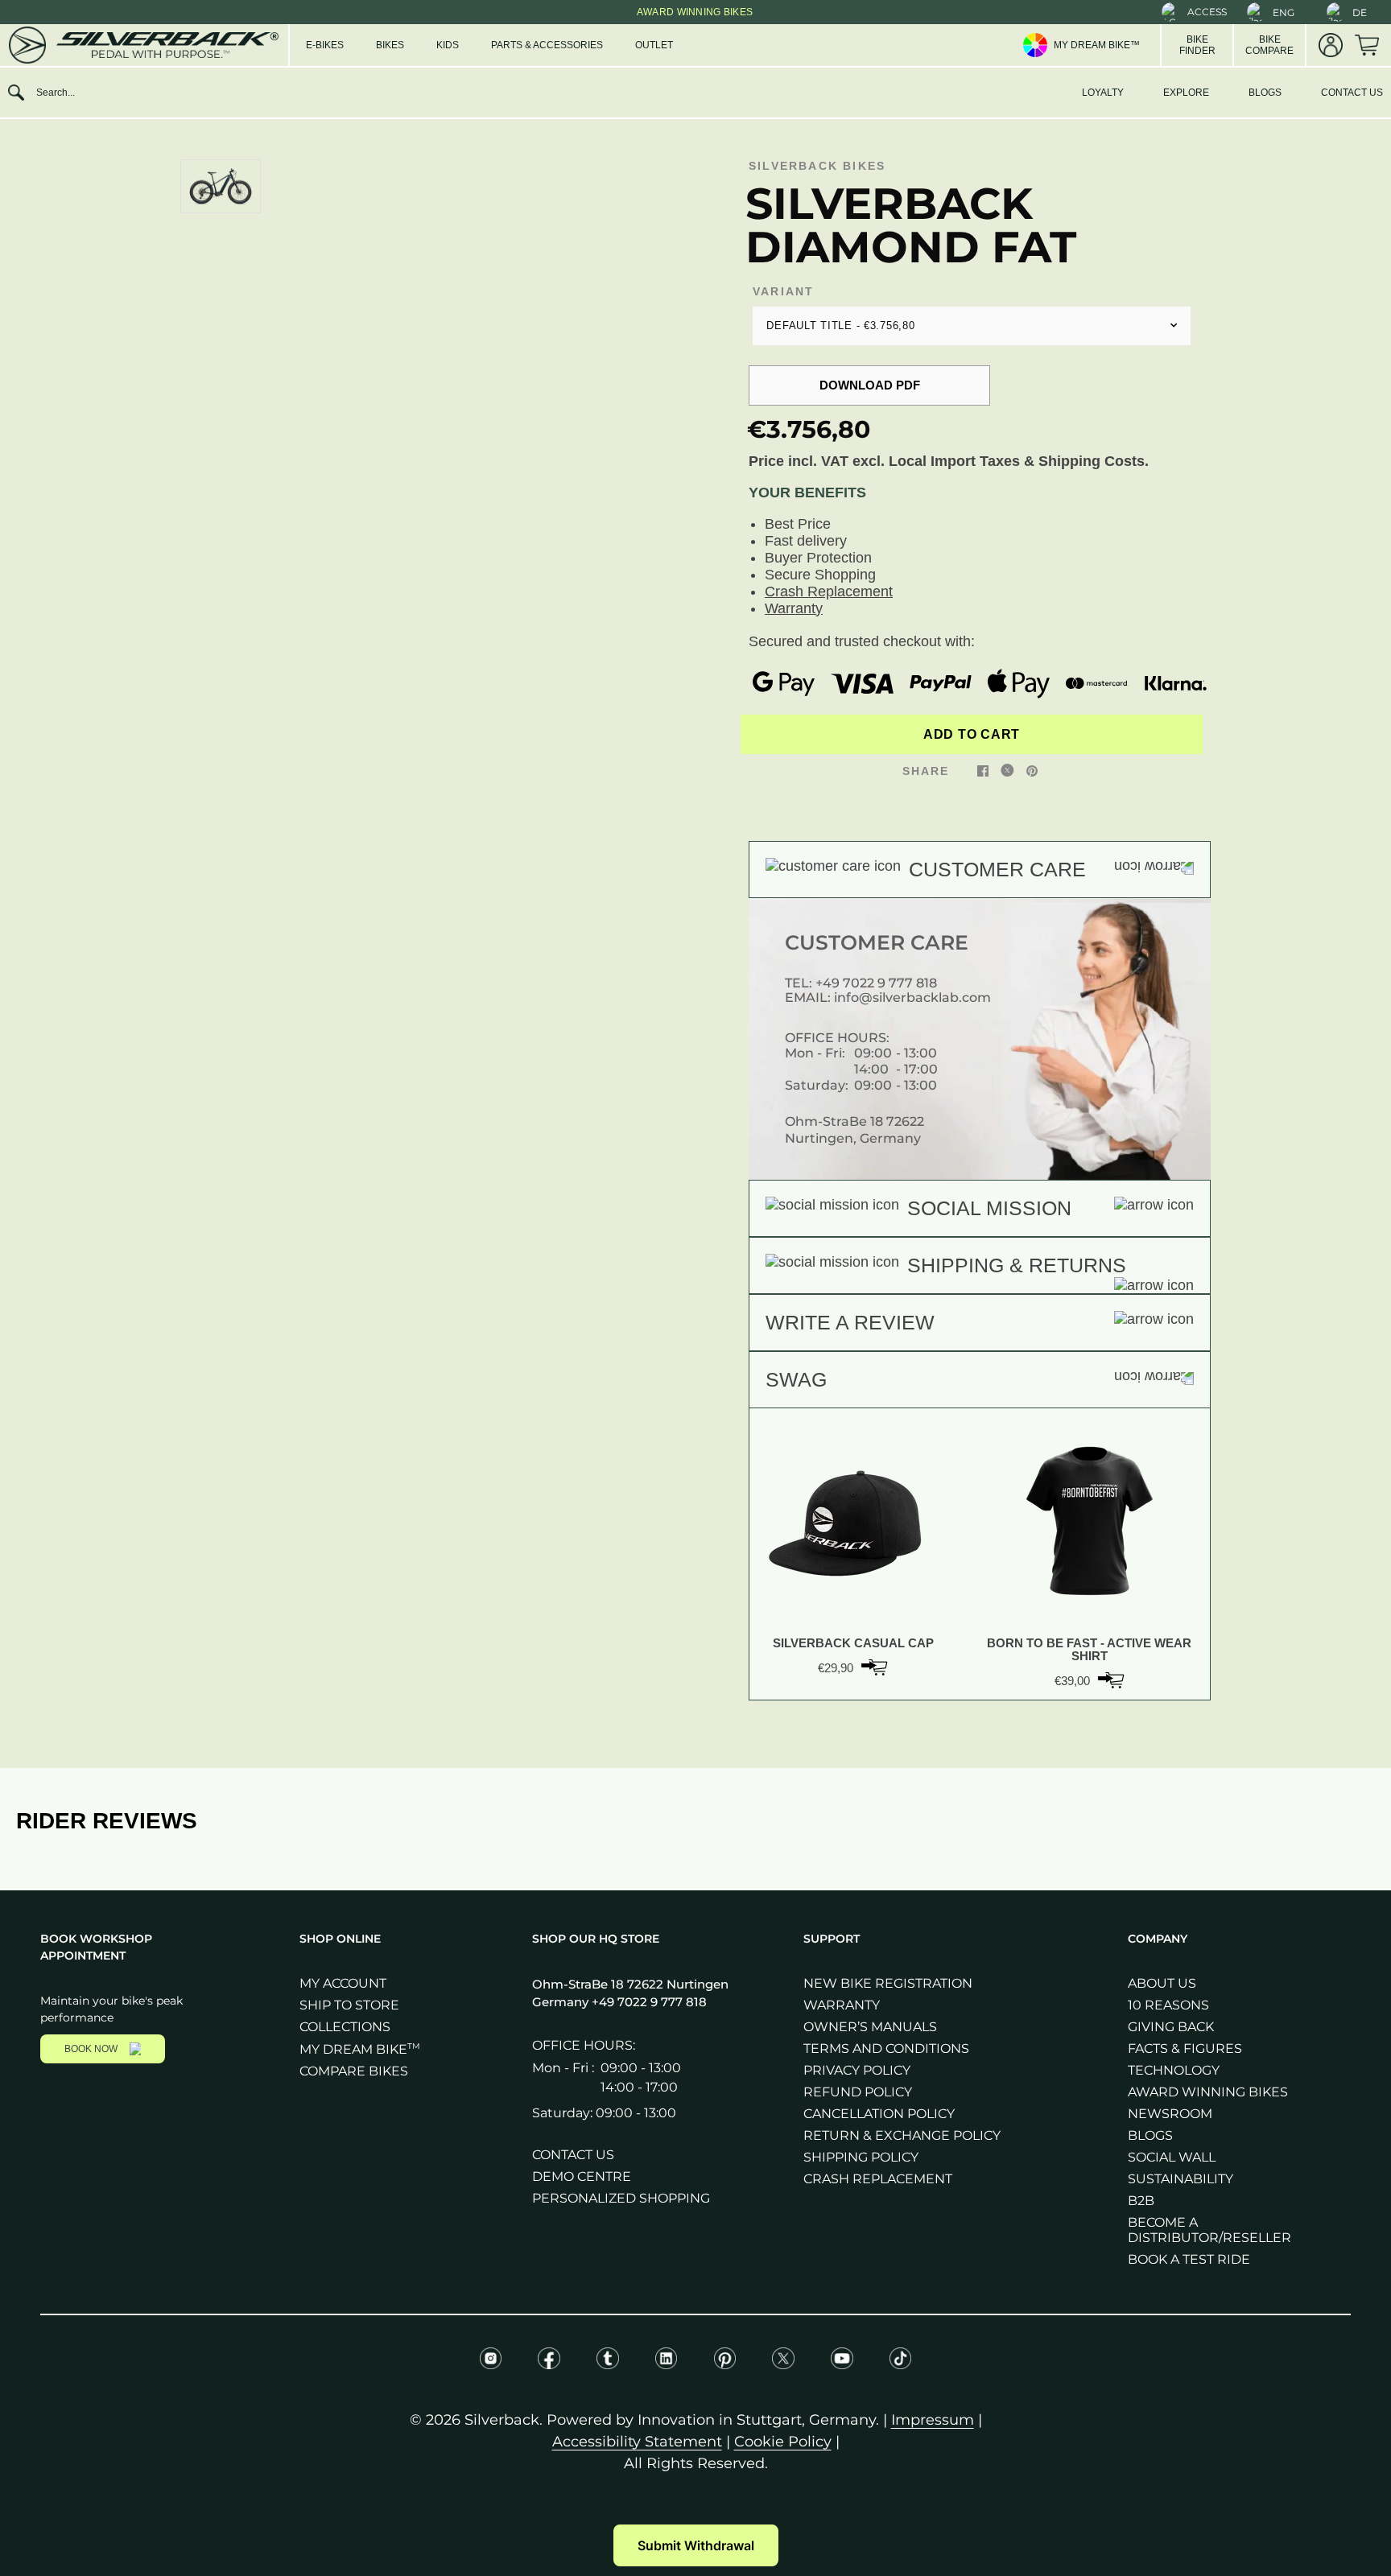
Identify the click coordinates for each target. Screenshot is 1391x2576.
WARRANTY (842, 2005)
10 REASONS (1168, 2005)
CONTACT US (1352, 93)
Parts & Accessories (547, 45)
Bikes (390, 45)
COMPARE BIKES (354, 2071)
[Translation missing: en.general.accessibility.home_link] (142, 45)
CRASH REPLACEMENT (878, 2179)
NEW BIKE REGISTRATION (888, 1983)
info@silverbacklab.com (912, 997)
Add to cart (972, 734)
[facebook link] (983, 770)
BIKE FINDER (1197, 45)
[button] (1194, 12)
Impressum (933, 2420)
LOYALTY (1103, 93)
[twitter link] (1007, 770)
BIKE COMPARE (1269, 45)
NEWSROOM (1170, 2114)
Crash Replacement (829, 591)
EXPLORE (1186, 93)
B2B (1141, 2201)
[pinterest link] (1032, 770)
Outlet (654, 45)
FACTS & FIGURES (1185, 2048)
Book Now (91, 2049)
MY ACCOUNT (343, 1983)
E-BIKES (325, 45)
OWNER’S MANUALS (870, 2027)
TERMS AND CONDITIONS (886, 2048)
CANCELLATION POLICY (879, 2114)
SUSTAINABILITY (1180, 2179)
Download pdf (870, 385)
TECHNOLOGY (1174, 2070)
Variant (783, 291)
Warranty (794, 608)
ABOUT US (1162, 1983)
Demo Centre (582, 2176)
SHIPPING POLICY (861, 2157)
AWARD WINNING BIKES (1208, 2092)
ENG (1284, 12)
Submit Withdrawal (696, 2545)
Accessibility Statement (637, 2442)
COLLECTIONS (345, 2027)
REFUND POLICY (858, 2092)
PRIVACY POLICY (857, 2070)
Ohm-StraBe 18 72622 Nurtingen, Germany (854, 1129)
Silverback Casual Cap (853, 1643)
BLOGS (1265, 93)
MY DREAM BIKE (360, 2049)
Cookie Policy (783, 2442)
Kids (448, 45)
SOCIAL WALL (1172, 2157)
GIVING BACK (1171, 2027)
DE (1360, 12)
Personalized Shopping (621, 2198)
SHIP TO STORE (349, 2005)
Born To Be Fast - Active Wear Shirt (1089, 1650)
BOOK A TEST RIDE (1189, 2259)
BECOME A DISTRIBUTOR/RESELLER (1209, 2230)
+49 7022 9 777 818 (876, 983)
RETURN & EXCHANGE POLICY (902, 2135)
